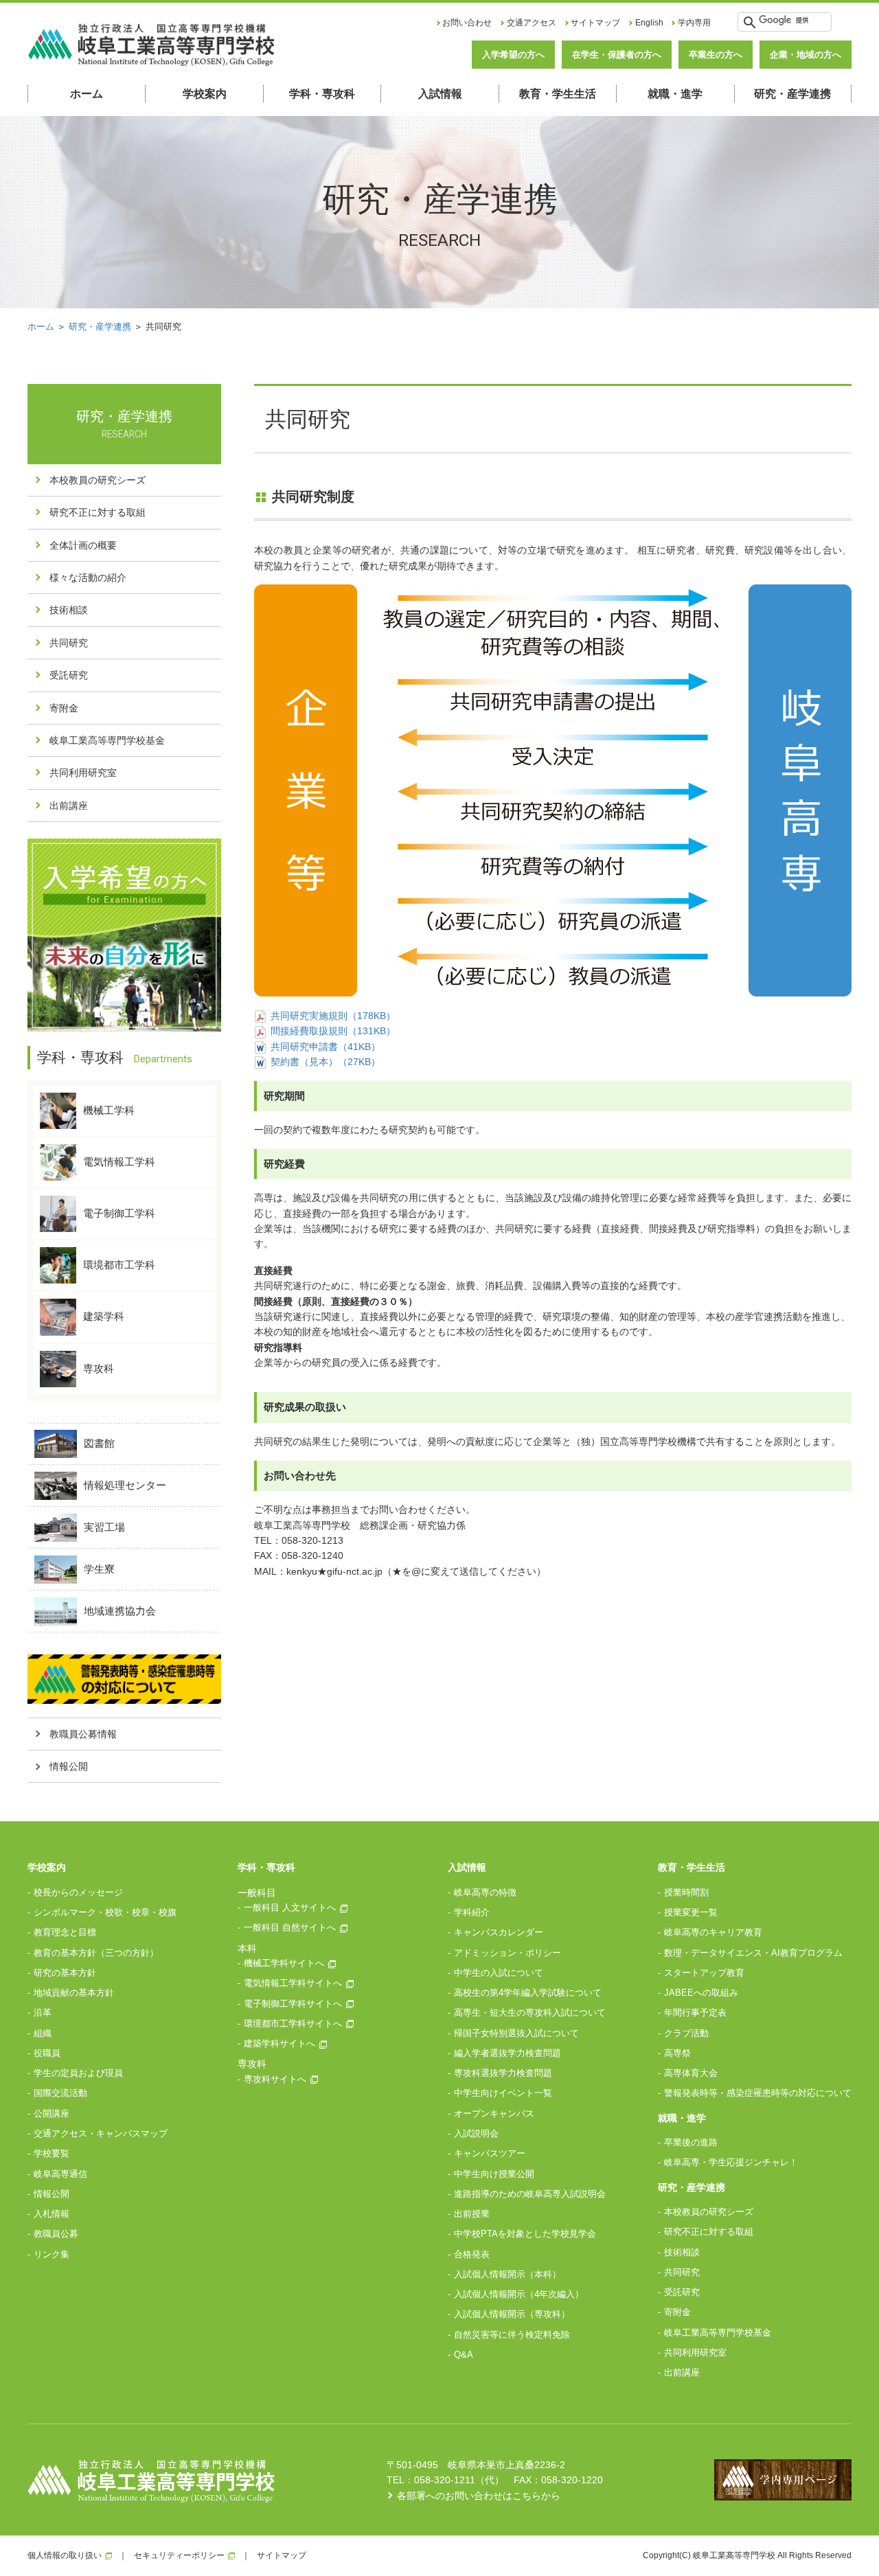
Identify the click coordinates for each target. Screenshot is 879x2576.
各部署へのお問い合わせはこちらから (479, 2496)
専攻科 (99, 1368)
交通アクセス (532, 23)
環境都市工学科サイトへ (293, 2024)
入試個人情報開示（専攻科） (512, 2314)
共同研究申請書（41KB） (326, 1047)
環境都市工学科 (119, 1265)
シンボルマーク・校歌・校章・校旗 (105, 1912)
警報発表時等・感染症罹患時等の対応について (758, 2093)
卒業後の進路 (691, 2142)
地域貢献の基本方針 (74, 1993)
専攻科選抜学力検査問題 (503, 2073)
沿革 (43, 2013)
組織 (43, 2033)
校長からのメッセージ (78, 1892)
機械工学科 (109, 1109)
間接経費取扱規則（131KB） (333, 1031)
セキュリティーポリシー (179, 2555)
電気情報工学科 (119, 1162)
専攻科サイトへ (275, 2079)
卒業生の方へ (716, 55)
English (649, 23)
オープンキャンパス (494, 2113)
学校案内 (205, 94)
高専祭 (677, 2053)
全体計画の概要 (83, 545)
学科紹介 (472, 1912)
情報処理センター (125, 1484)
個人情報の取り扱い (65, 2555)
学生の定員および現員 (78, 2073)
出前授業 (472, 2214)
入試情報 (440, 94)
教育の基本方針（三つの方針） (96, 1953)
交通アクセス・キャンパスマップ (101, 2133)
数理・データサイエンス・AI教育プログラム (753, 1953)
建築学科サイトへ (279, 2043)
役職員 (47, 2053)
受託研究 (69, 675)
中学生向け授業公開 (494, 2174)
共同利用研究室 (83, 773)
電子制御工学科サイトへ (293, 2004)
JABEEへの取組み (701, 1993)
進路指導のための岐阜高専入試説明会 (530, 2194)
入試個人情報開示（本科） (507, 2274)
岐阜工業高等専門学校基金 (107, 740)
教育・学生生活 (558, 94)
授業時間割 (686, 1892)
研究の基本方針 (65, 1973)
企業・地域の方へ (806, 55)
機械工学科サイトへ (284, 1963)
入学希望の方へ (513, 55)
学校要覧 (52, 2153)
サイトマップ (595, 23)
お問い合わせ (467, 23)
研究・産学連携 (792, 94)
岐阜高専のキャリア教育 (713, 1932)
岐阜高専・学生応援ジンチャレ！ (731, 2162)
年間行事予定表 (695, 2013)
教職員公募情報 (83, 1734)
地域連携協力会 (120, 1610)
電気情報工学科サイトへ (293, 1983)
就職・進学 (675, 94)
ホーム (87, 94)
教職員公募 (56, 2234)
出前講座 (69, 806)
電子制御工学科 (119, 1213)
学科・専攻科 (322, 94)
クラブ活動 (686, 2033)
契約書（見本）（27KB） (326, 1062)
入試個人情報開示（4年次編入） (519, 2294)
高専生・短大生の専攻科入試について (530, 2013)
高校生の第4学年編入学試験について (528, 1993)
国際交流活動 (60, 2093)
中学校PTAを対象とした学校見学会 (525, 2234)
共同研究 (69, 643)
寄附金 (64, 708)
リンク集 (52, 2254)
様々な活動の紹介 (88, 578)
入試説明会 (476, 2133)
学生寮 (99, 1568)
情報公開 (69, 1766)
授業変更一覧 (691, 1912)
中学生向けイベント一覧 (503, 2093)
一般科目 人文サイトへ (290, 1907)
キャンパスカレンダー (499, 1932)
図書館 (99, 1443)
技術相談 (69, 610)
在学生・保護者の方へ (617, 55)
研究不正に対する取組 (98, 512)
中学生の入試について (499, 1973)
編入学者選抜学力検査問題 (507, 2053)
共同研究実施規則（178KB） (333, 1016)
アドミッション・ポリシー (507, 1953)
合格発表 (472, 2254)
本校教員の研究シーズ (98, 480)
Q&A (464, 2355)
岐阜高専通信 (60, 2174)
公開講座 (52, 2113)
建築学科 (104, 1316)
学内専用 (694, 23)
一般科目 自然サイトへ (290, 1927)
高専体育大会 (691, 2073)
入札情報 (52, 2214)
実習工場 (104, 1526)
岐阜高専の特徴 (485, 1892)
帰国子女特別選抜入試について (516, 2033)
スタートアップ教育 (704, 1973)
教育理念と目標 (65, 1932)
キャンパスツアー (490, 2153)
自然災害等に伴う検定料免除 (512, 2335)
